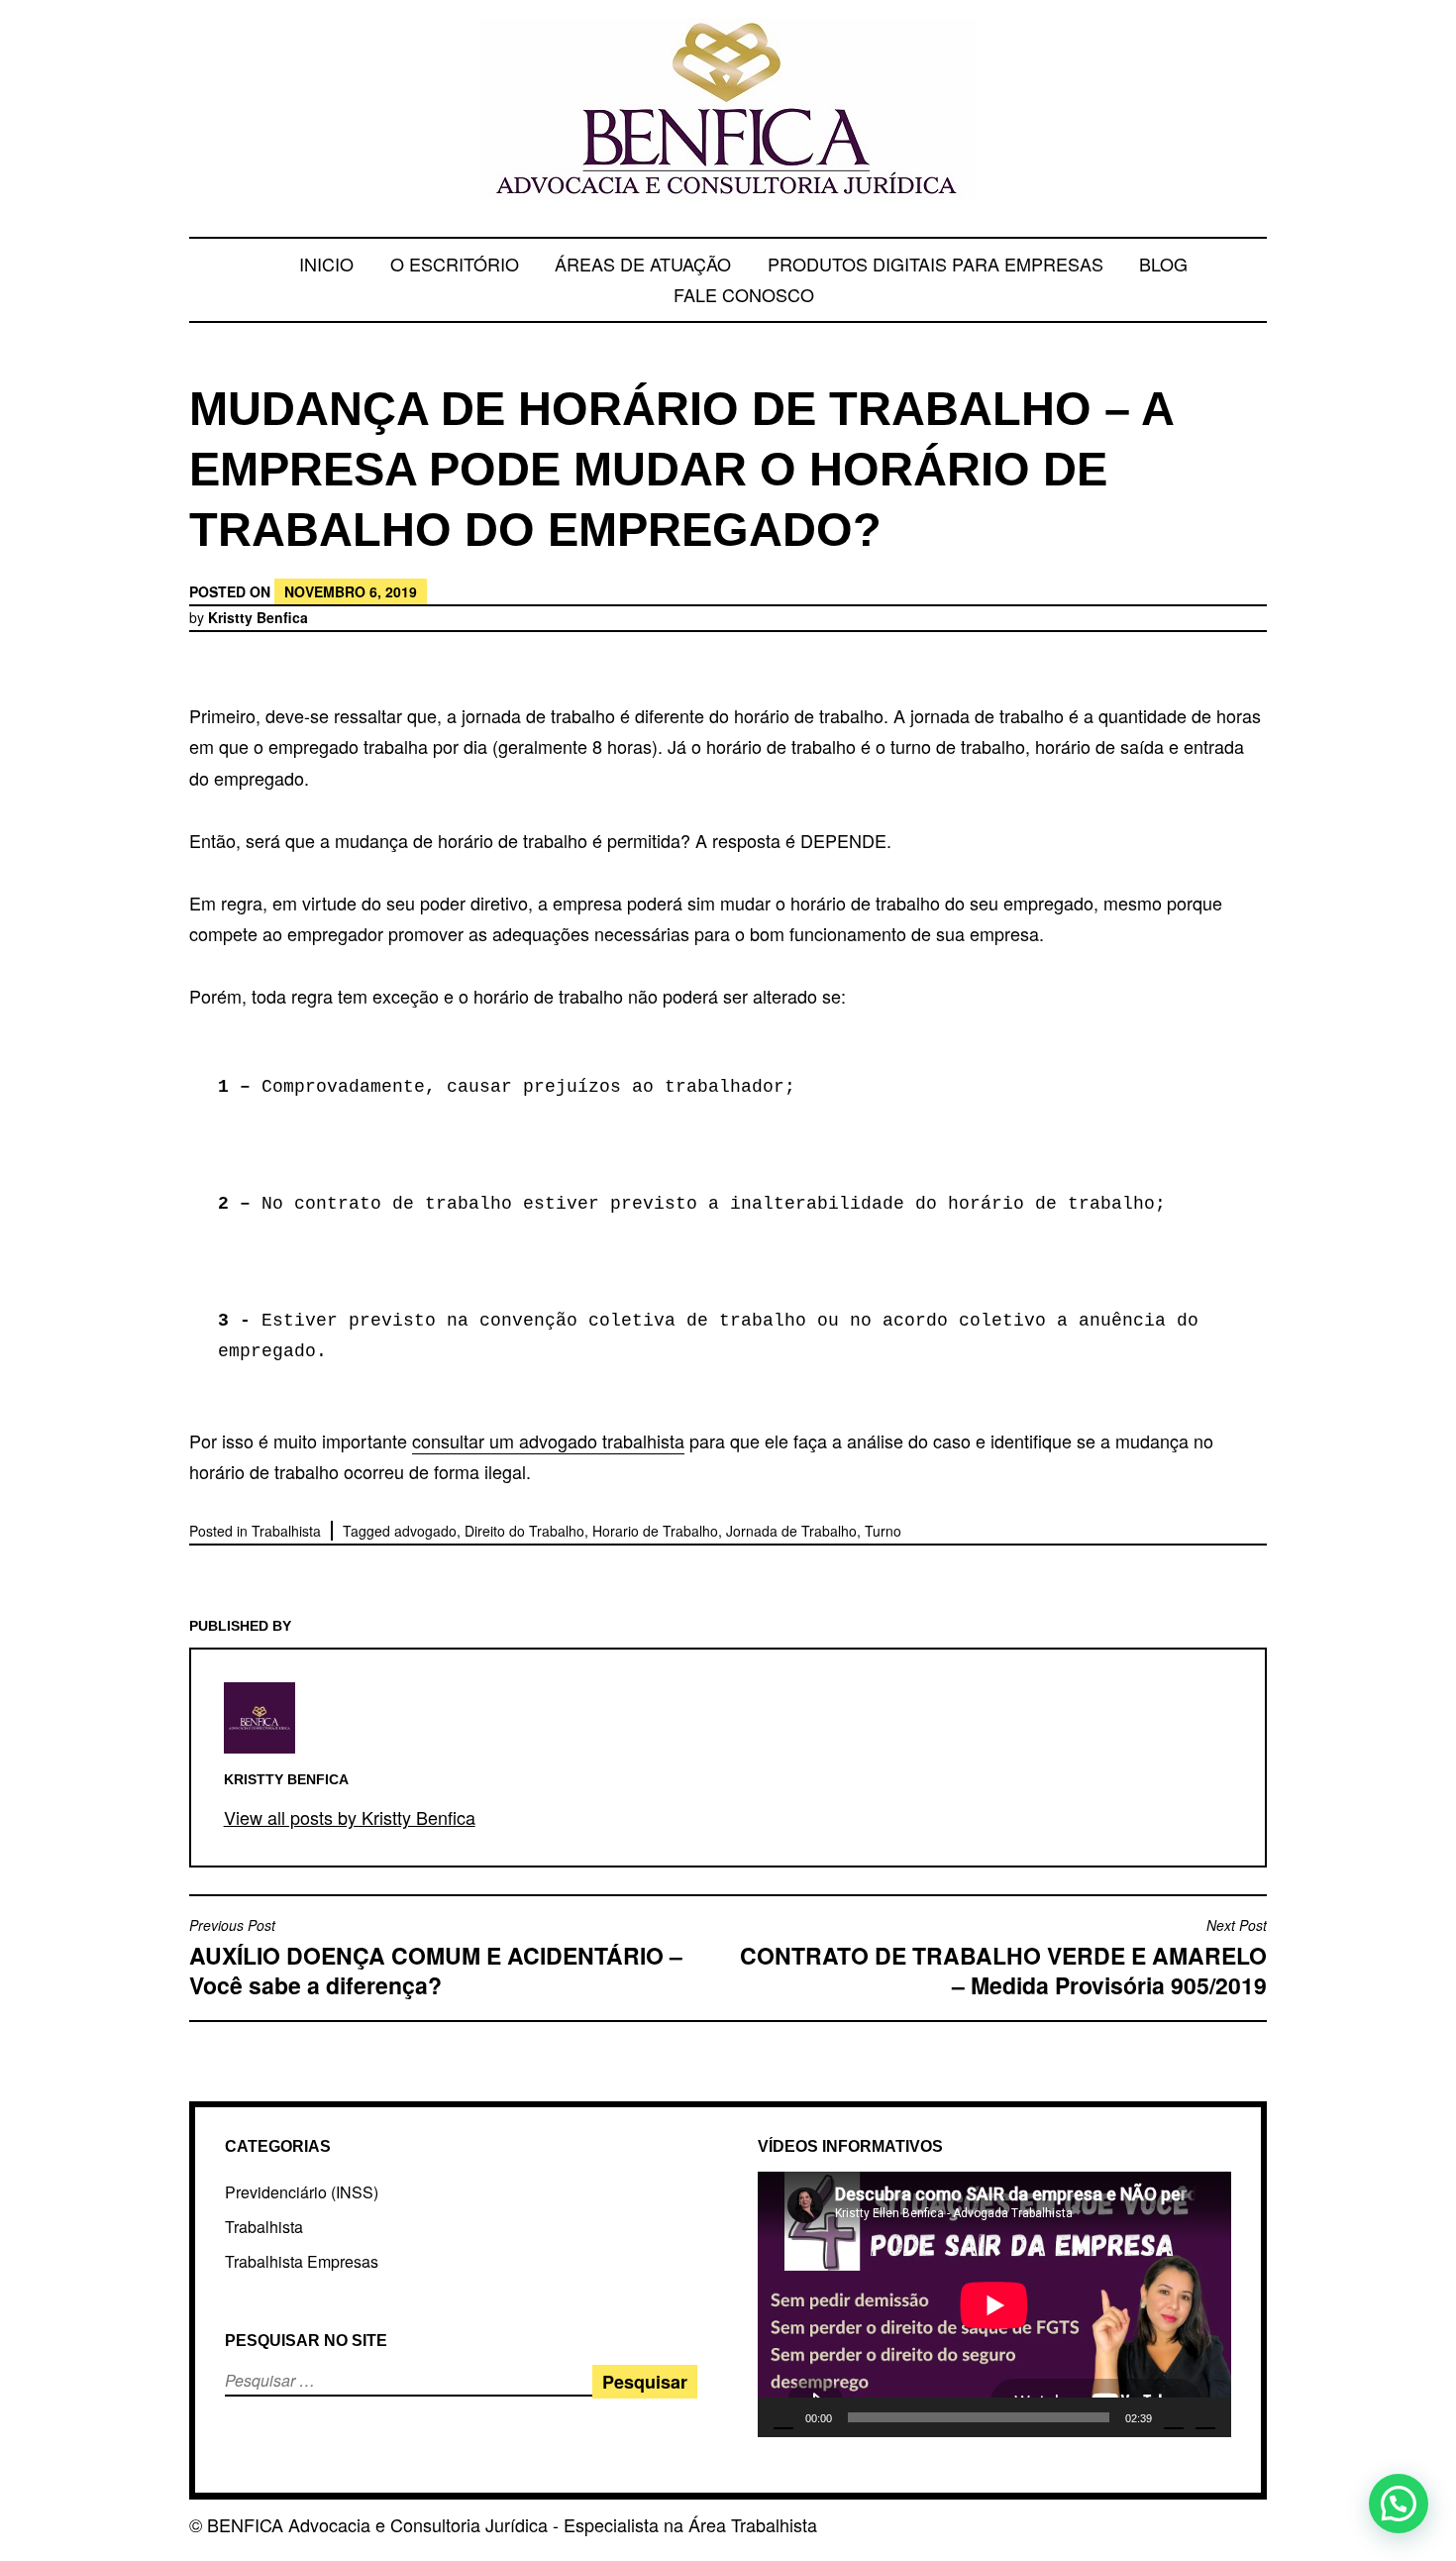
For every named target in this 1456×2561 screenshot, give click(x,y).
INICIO (326, 264)
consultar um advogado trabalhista (548, 1441)
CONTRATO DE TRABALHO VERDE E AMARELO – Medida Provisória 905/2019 (1003, 1958)
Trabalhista (286, 1531)
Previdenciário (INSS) (302, 2192)
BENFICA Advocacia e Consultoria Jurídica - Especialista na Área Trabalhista (512, 2524)
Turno (883, 1531)
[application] (994, 2305)
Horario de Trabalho (655, 1531)
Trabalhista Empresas (302, 2261)
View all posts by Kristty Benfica (350, 1817)
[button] (1399, 2504)
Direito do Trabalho (524, 1531)
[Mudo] (1174, 2417)
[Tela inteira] (1205, 2417)
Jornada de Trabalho (791, 1531)
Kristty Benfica (258, 617)
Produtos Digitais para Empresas (936, 264)
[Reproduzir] (783, 2417)
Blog (1163, 264)
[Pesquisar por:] (322, 2380)
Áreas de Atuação (643, 264)
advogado (425, 1531)
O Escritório (455, 264)
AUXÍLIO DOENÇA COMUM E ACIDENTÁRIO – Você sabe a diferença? (436, 1958)
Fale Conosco (744, 294)
